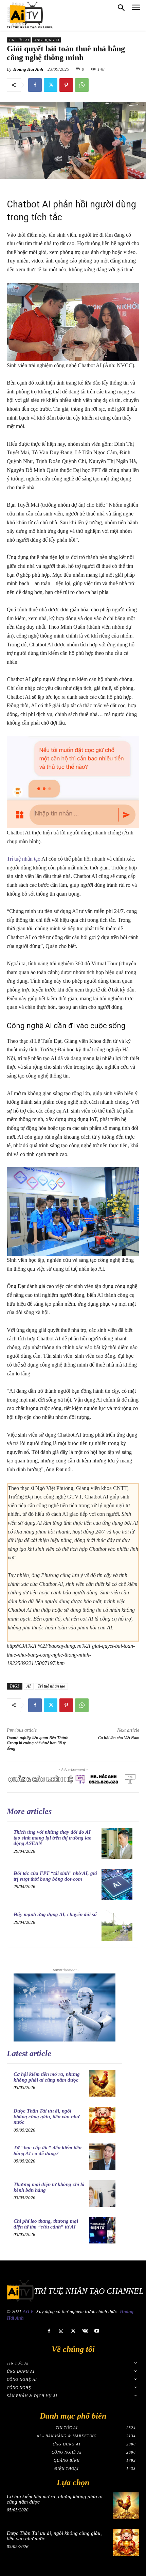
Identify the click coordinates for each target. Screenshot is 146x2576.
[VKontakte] (85, 2331)
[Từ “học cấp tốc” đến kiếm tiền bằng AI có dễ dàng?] (102, 2157)
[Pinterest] (66, 85)
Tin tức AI (19, 40)
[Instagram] (61, 2331)
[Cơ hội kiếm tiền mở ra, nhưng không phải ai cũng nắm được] (102, 2083)
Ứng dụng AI (47, 40)
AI (29, 1686)
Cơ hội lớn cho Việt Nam (119, 1738)
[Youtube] (97, 2331)
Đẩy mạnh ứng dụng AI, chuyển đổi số (55, 1914)
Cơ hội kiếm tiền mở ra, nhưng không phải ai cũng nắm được (47, 2077)
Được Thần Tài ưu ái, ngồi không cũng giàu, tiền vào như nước (47, 2116)
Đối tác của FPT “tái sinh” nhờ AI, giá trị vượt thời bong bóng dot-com (55, 1876)
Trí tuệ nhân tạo (24, 859)
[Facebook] (35, 85)
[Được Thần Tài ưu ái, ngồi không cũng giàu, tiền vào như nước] (102, 2120)
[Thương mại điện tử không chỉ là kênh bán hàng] (102, 2193)
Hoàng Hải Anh (28, 69)
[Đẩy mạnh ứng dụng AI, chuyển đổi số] (117, 1926)
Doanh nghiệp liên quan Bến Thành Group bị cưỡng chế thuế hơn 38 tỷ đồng (38, 1743)
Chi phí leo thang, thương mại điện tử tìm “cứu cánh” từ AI (46, 2224)
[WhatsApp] (82, 85)
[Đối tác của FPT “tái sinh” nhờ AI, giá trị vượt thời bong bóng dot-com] (117, 1885)
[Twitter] (51, 85)
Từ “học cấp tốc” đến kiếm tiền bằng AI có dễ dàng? (48, 2150)
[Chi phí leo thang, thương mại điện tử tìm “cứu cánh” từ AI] (102, 2230)
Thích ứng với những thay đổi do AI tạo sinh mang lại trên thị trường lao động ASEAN (53, 1838)
